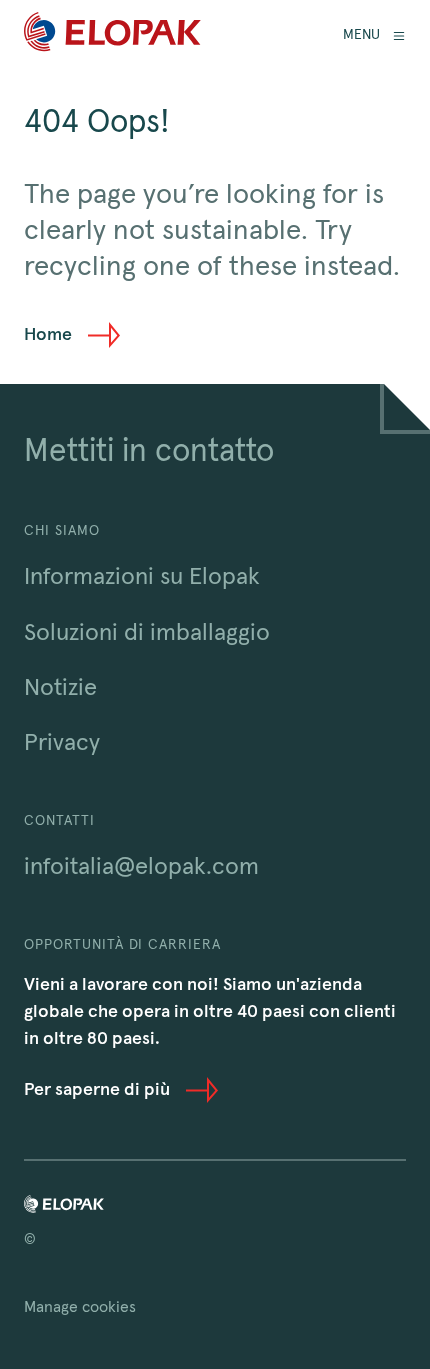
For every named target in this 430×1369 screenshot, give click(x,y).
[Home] (112, 35)
